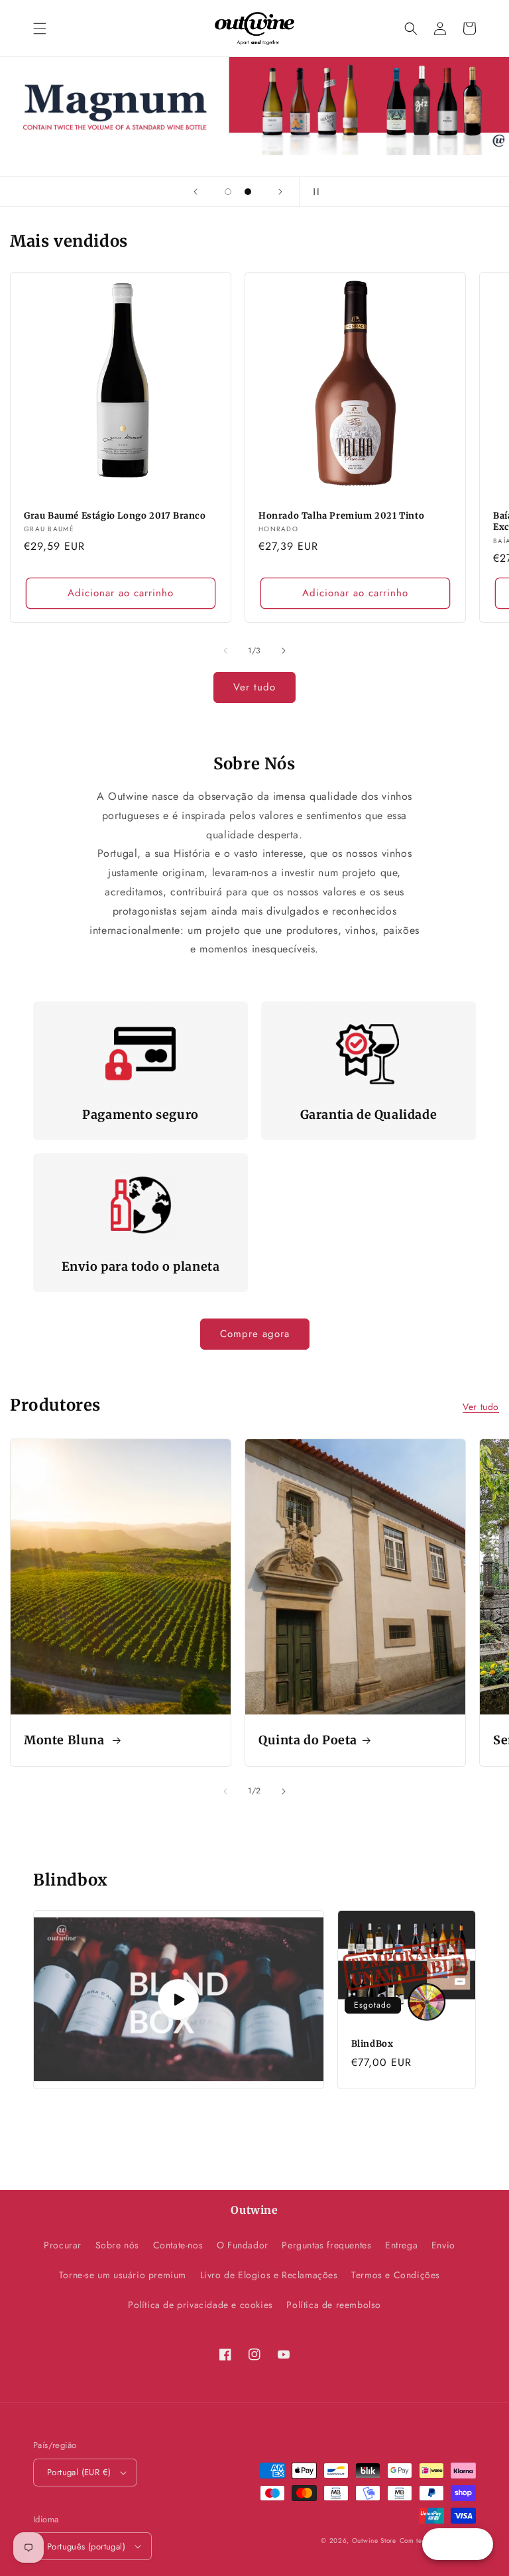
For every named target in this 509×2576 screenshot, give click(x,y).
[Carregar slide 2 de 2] (248, 192)
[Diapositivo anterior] (196, 192)
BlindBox (372, 2044)
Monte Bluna (66, 1740)
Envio (443, 2245)
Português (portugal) (86, 2546)
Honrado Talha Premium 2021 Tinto (341, 516)
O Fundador (243, 2245)
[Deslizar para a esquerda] (225, 651)
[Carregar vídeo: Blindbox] (179, 2000)
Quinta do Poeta (308, 1740)
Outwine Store (374, 2541)
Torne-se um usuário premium (123, 2275)
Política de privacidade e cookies (200, 2305)
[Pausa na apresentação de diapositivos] (313, 192)
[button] (40, 29)
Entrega (401, 2245)
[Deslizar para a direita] (284, 651)
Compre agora (255, 1334)
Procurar (63, 2245)
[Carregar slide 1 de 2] (228, 192)
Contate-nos (178, 2245)
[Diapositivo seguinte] (280, 192)
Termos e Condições (396, 2275)
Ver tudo (254, 687)
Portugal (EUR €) (79, 2472)
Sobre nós (117, 2245)
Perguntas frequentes (326, 2245)
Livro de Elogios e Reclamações (269, 2275)
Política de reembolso (334, 2305)
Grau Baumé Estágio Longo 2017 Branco (115, 516)
